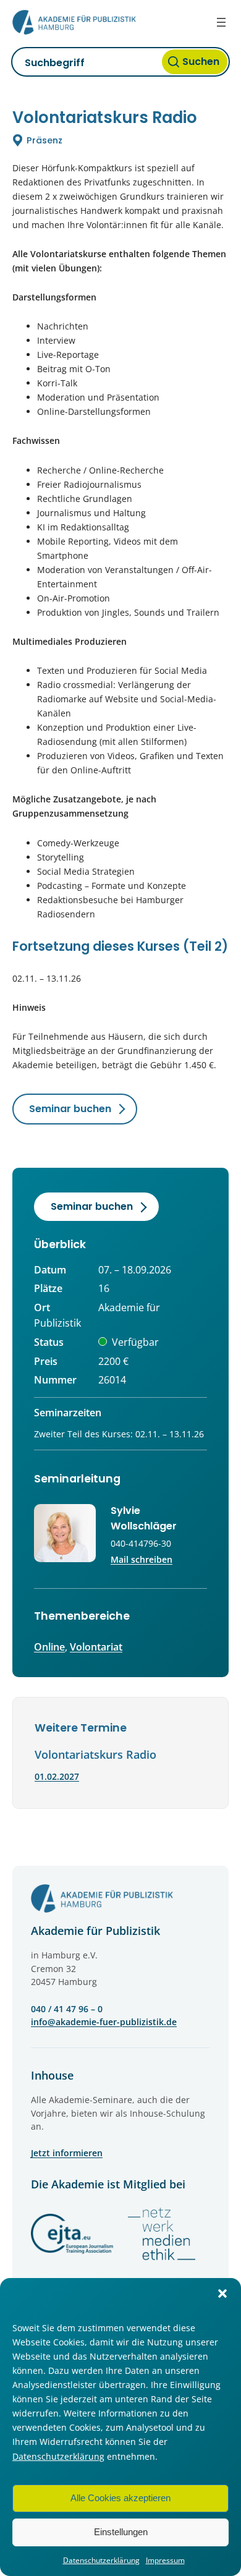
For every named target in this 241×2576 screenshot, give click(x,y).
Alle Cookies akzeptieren (120, 2498)
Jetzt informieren (67, 2153)
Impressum (165, 2560)
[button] (222, 2293)
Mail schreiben (142, 1559)
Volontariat (96, 1647)
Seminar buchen (70, 1109)
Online (49, 1647)
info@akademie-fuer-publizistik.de (104, 2022)
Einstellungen (121, 2532)
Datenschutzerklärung (58, 2456)
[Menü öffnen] (221, 22)
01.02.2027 (57, 1776)
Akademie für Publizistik (95, 1931)
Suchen (201, 62)
